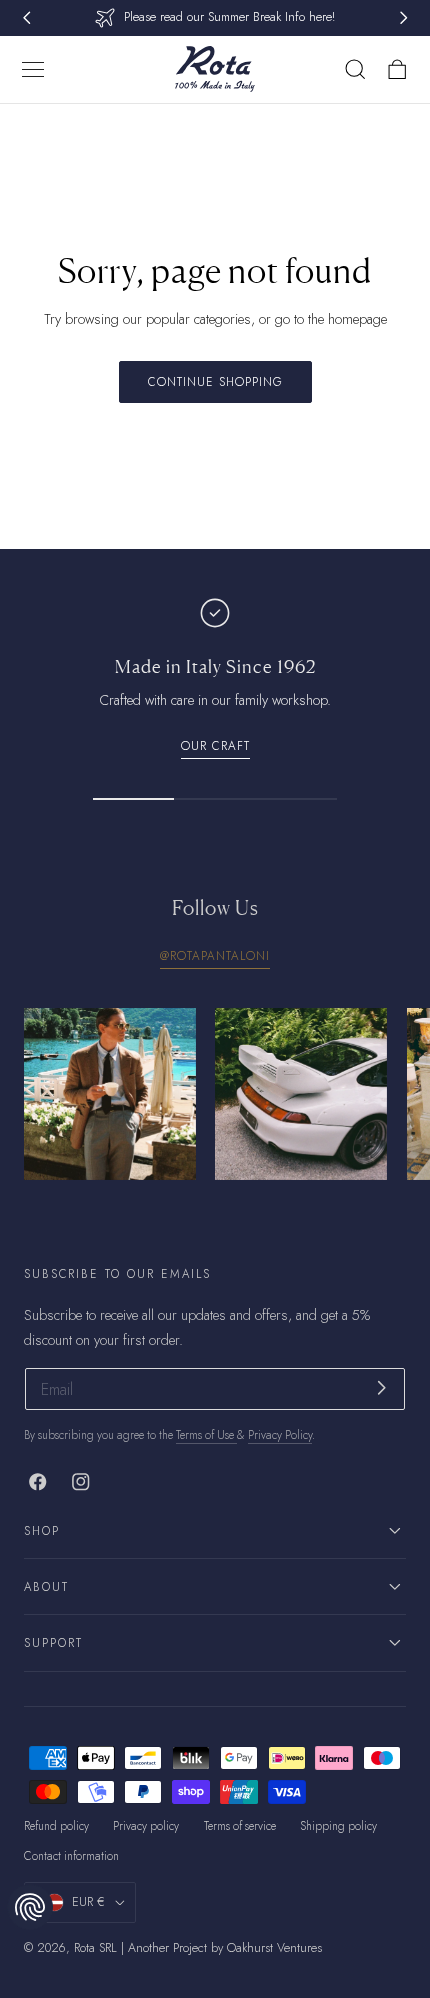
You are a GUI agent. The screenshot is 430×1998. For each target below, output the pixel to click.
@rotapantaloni (215, 955)
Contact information (71, 1856)
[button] (32, 69)
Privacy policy (146, 1826)
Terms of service (240, 1826)
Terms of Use (206, 1435)
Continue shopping (215, 381)
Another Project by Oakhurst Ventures (225, 1948)
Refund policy (56, 1826)
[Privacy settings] (30, 1907)
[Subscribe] (381, 1387)
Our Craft (215, 745)
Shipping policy (338, 1826)
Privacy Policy (280, 1435)
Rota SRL (95, 1948)
